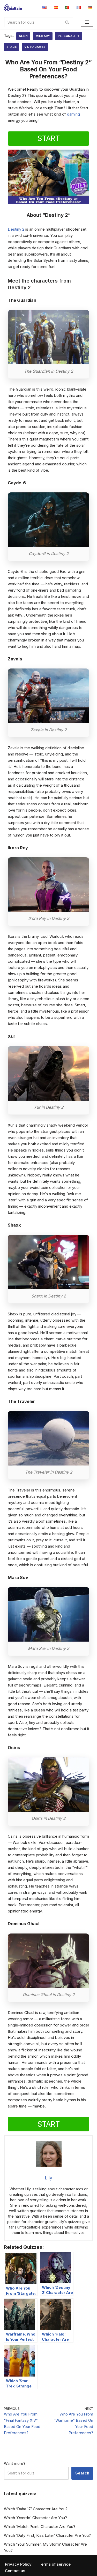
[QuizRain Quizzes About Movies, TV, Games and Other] (13, 7)
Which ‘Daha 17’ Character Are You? (36, 2509)
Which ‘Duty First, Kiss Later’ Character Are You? (47, 2535)
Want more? (15, 2463)
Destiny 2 (16, 229)
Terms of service (55, 2564)
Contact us (15, 2571)
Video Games (35, 47)
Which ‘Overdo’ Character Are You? (35, 2518)
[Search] (67, 22)
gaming (73, 114)
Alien (23, 36)
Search (82, 2473)
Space (12, 47)
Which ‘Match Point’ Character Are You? (40, 2527)
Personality (69, 36)
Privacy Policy (18, 2564)
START (49, 138)
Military (43, 36)
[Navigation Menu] (87, 22)
